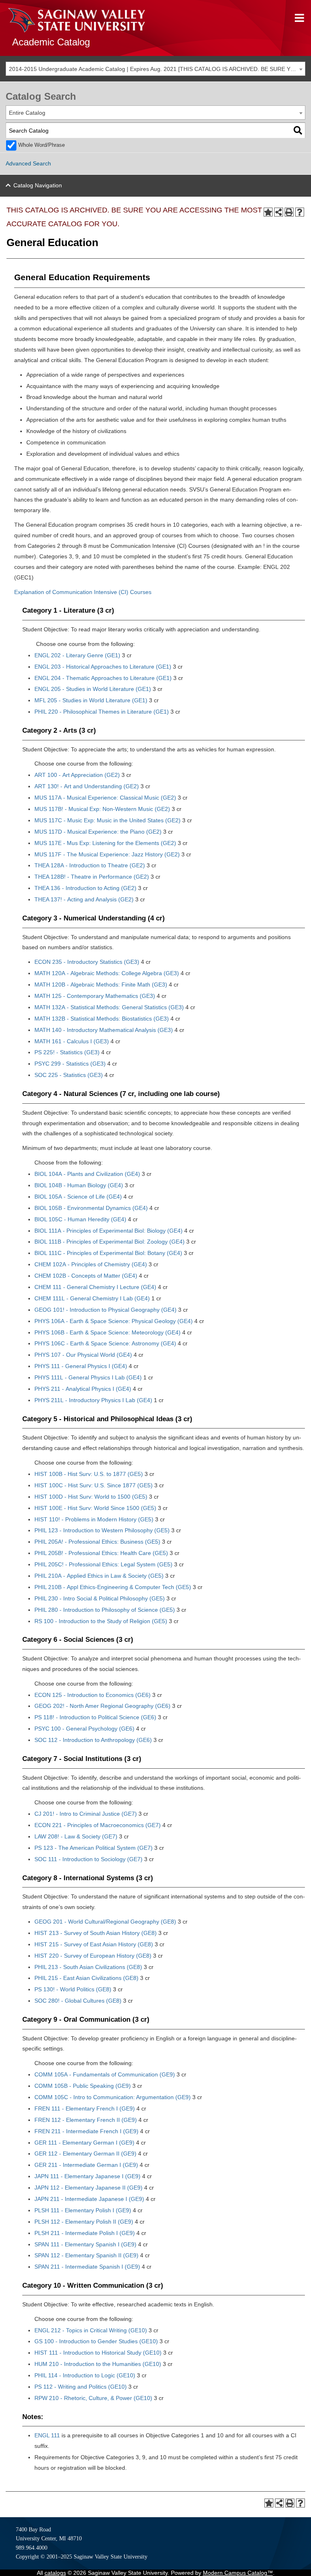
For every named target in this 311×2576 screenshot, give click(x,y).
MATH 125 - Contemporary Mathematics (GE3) (95, 996)
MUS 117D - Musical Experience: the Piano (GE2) (98, 832)
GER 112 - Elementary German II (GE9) (85, 2153)
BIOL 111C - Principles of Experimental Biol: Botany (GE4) (108, 1253)
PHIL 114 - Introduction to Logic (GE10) (85, 2375)
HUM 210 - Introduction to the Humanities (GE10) (98, 2364)
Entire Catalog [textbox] (27, 113)
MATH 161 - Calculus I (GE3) (72, 1041)
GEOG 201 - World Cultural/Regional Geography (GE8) (105, 1922)
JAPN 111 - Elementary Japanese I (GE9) (87, 2176)
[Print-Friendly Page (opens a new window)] (289, 212)
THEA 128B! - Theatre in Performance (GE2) (92, 877)
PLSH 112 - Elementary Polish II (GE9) (84, 2222)
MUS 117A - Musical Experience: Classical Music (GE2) (105, 798)
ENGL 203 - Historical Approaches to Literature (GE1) (103, 667)
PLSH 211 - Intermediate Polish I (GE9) (85, 2233)
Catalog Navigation (38, 185)
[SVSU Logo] (77, 20)
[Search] (298, 130)
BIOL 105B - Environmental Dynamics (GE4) (91, 1208)
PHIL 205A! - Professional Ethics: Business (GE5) (97, 1542)
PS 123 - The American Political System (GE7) (94, 1848)
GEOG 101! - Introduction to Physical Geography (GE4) (105, 1310)
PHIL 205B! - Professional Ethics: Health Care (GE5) (101, 1553)
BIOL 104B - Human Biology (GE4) (79, 1185)
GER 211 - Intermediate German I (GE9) (86, 2165)
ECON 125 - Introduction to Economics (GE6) (93, 1695)
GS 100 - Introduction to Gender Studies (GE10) (96, 2341)
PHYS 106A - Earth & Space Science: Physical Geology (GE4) (114, 1321)
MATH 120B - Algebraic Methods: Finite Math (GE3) (101, 984)
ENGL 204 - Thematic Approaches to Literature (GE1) (103, 678)
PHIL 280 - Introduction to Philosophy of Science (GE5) (105, 1610)
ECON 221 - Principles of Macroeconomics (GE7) (98, 1825)
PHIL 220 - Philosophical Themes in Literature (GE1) (102, 712)
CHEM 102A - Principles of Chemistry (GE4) (91, 1264)
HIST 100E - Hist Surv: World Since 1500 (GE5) (95, 1508)
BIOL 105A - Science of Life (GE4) (78, 1197)
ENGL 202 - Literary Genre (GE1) (77, 655)
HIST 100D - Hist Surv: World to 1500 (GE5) (91, 1497)
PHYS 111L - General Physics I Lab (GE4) (88, 1377)
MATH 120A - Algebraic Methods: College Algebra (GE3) (107, 973)
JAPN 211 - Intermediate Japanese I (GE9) (89, 2199)
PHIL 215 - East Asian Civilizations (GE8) (86, 1978)
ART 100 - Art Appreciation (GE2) (77, 775)
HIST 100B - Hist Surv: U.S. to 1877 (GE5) (89, 1474)
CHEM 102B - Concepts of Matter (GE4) (86, 1276)
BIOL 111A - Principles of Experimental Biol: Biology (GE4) (109, 1231)
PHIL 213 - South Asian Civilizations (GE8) (88, 1967)
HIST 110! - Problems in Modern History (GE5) (94, 1519)
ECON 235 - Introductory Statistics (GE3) (87, 962)
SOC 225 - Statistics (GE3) (69, 1075)
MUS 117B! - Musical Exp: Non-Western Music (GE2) (102, 809)
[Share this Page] (279, 212)
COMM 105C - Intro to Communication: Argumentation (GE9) (113, 2097)
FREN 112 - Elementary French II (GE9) (86, 2120)
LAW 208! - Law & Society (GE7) (76, 1836)
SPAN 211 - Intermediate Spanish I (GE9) (87, 2267)
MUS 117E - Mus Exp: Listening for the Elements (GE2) (105, 843)
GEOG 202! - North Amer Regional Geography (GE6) (102, 1706)
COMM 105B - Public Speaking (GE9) (83, 2086)
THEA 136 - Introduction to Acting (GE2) (85, 888)
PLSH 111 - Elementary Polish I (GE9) (83, 2210)
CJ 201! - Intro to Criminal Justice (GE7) (86, 1814)
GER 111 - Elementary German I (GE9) (84, 2143)
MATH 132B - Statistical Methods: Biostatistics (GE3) (102, 1019)
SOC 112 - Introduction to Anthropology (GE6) (93, 1740)
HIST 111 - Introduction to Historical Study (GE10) (98, 2353)
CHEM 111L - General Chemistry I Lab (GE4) (92, 1298)
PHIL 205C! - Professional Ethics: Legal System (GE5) (103, 1564)
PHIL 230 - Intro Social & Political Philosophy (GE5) (100, 1598)
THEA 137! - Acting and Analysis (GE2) (84, 899)
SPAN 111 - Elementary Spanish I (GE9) (85, 2244)
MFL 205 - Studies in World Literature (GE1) (91, 700)
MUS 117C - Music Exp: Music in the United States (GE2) (108, 820)
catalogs (55, 2573)
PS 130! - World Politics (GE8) (73, 1989)
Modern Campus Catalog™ (238, 2573)
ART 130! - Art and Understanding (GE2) (87, 786)
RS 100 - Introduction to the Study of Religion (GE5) (101, 1621)
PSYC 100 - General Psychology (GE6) (84, 1729)
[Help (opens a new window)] (300, 212)
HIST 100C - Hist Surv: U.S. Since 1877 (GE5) (94, 1485)
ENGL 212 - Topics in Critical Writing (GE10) (91, 2330)
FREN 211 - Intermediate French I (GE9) (86, 2131)
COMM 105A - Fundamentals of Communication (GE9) (105, 2074)
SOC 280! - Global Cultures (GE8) (78, 2001)
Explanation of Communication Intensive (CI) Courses (83, 592)
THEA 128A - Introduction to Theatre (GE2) (90, 865)
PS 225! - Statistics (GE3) (67, 1052)
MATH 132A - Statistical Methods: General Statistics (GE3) (109, 1007)
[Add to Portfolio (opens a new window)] (268, 212)
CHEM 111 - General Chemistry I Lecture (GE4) (95, 1287)
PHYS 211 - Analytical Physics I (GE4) (83, 1389)
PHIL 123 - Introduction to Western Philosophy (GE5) (102, 1530)
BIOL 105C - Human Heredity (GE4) (80, 1219)
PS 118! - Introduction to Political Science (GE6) (95, 1717)
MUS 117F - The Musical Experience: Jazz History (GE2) (107, 854)
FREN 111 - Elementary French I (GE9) (85, 2108)
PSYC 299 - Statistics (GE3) (70, 1064)
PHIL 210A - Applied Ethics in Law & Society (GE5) (99, 1576)
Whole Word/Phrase (42, 145)
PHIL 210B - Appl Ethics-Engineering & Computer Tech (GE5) (113, 1587)
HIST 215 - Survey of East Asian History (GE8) (94, 1944)
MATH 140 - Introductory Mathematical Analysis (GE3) (104, 1030)
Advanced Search (28, 163)
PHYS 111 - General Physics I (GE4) (81, 1366)
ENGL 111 (47, 2435)
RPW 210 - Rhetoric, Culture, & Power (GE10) (93, 2398)
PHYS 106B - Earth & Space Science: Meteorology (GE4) (108, 1332)
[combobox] (155, 69)
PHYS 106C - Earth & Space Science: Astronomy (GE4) (105, 1343)
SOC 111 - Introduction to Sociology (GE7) (88, 1859)
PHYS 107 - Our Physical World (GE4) (83, 1355)
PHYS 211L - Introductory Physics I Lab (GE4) (93, 1400)
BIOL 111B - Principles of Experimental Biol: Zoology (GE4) (110, 1242)
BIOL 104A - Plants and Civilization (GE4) (87, 1174)
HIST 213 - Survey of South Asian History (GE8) (96, 1933)
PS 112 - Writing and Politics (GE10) (81, 2387)
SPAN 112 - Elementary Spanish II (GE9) (86, 2255)
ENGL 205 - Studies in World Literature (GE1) (93, 689)
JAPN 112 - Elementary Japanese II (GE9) (88, 2188)
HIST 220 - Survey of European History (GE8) (93, 1956)
